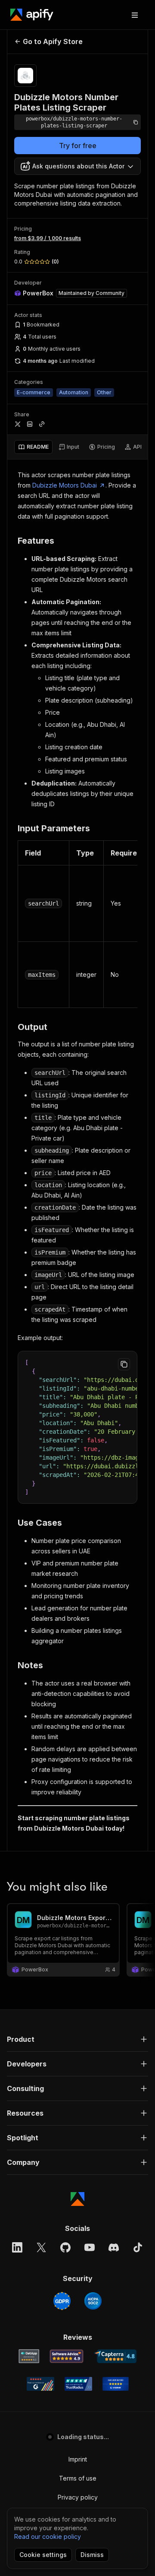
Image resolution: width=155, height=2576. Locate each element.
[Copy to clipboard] (124, 1364)
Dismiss (92, 2555)
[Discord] (114, 2247)
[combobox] (77, 166)
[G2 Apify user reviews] (40, 2384)
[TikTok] (138, 2247)
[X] (41, 2247)
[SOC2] (93, 2301)
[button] (77, 2039)
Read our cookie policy (48, 2536)
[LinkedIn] (17, 2247)
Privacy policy (78, 2497)
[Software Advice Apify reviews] (67, 2356)
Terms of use (78, 2478)
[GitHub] (65, 2247)
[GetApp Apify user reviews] (29, 2356)
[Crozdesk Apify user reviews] (116, 2384)
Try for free (78, 146)
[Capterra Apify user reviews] (115, 2356)
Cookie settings (43, 2555)
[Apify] (32, 15)
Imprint (78, 2459)
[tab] (33, 447)
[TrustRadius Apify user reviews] (78, 2384)
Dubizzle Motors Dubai (65, 485)
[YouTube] (90, 2247)
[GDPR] (62, 2301)
